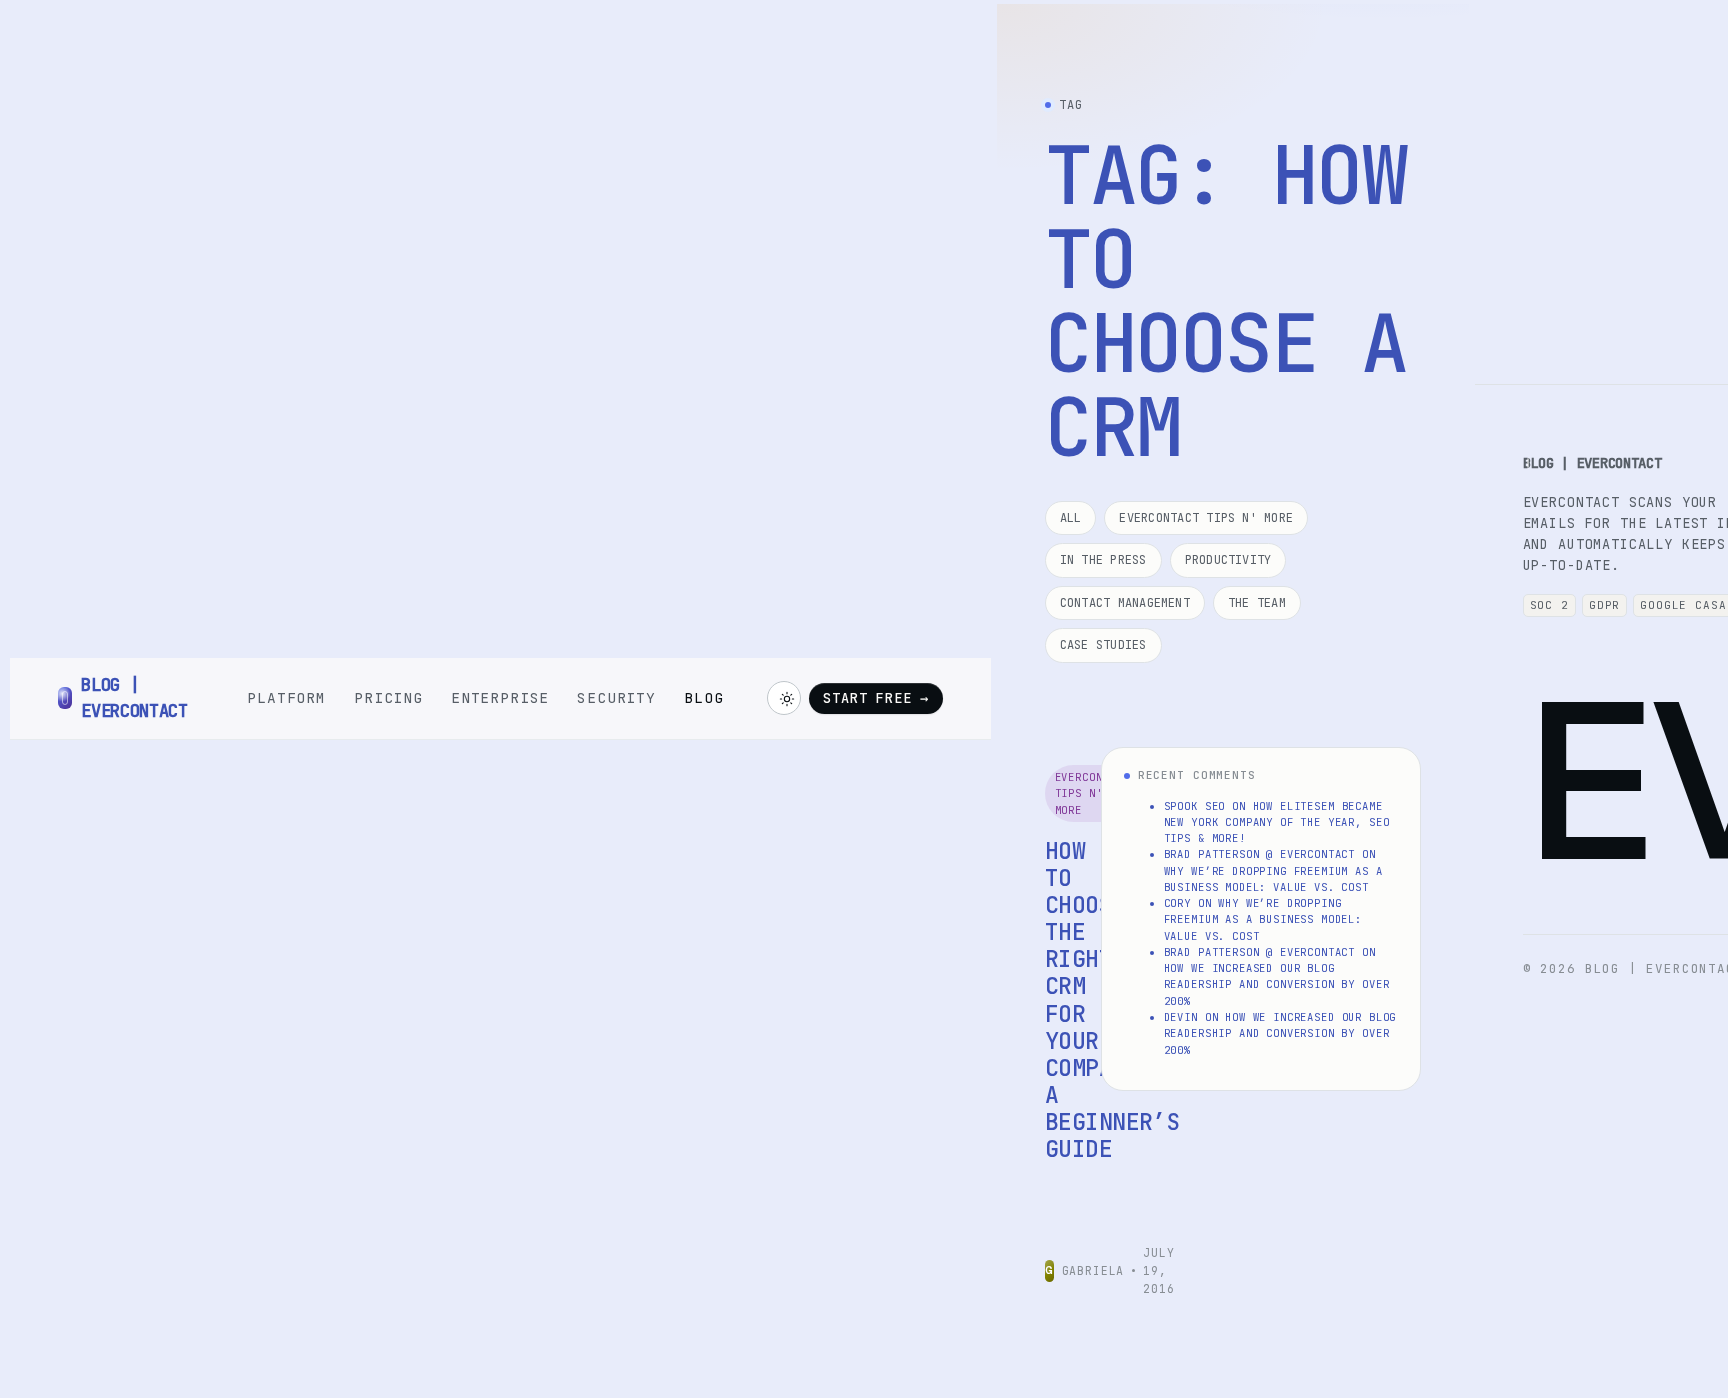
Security (616, 697)
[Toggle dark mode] (784, 698)
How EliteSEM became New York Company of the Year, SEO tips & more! (1277, 822)
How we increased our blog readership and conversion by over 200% (1277, 984)
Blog (703, 697)
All (1071, 518)
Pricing (388, 697)
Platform (286, 697)
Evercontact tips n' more (1206, 518)
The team (1257, 603)
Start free (875, 698)
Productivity (1228, 560)
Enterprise (500, 697)
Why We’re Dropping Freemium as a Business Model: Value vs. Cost (1263, 919)
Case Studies (1103, 645)
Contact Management (1125, 603)
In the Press (1103, 560)
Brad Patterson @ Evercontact (1260, 854)
